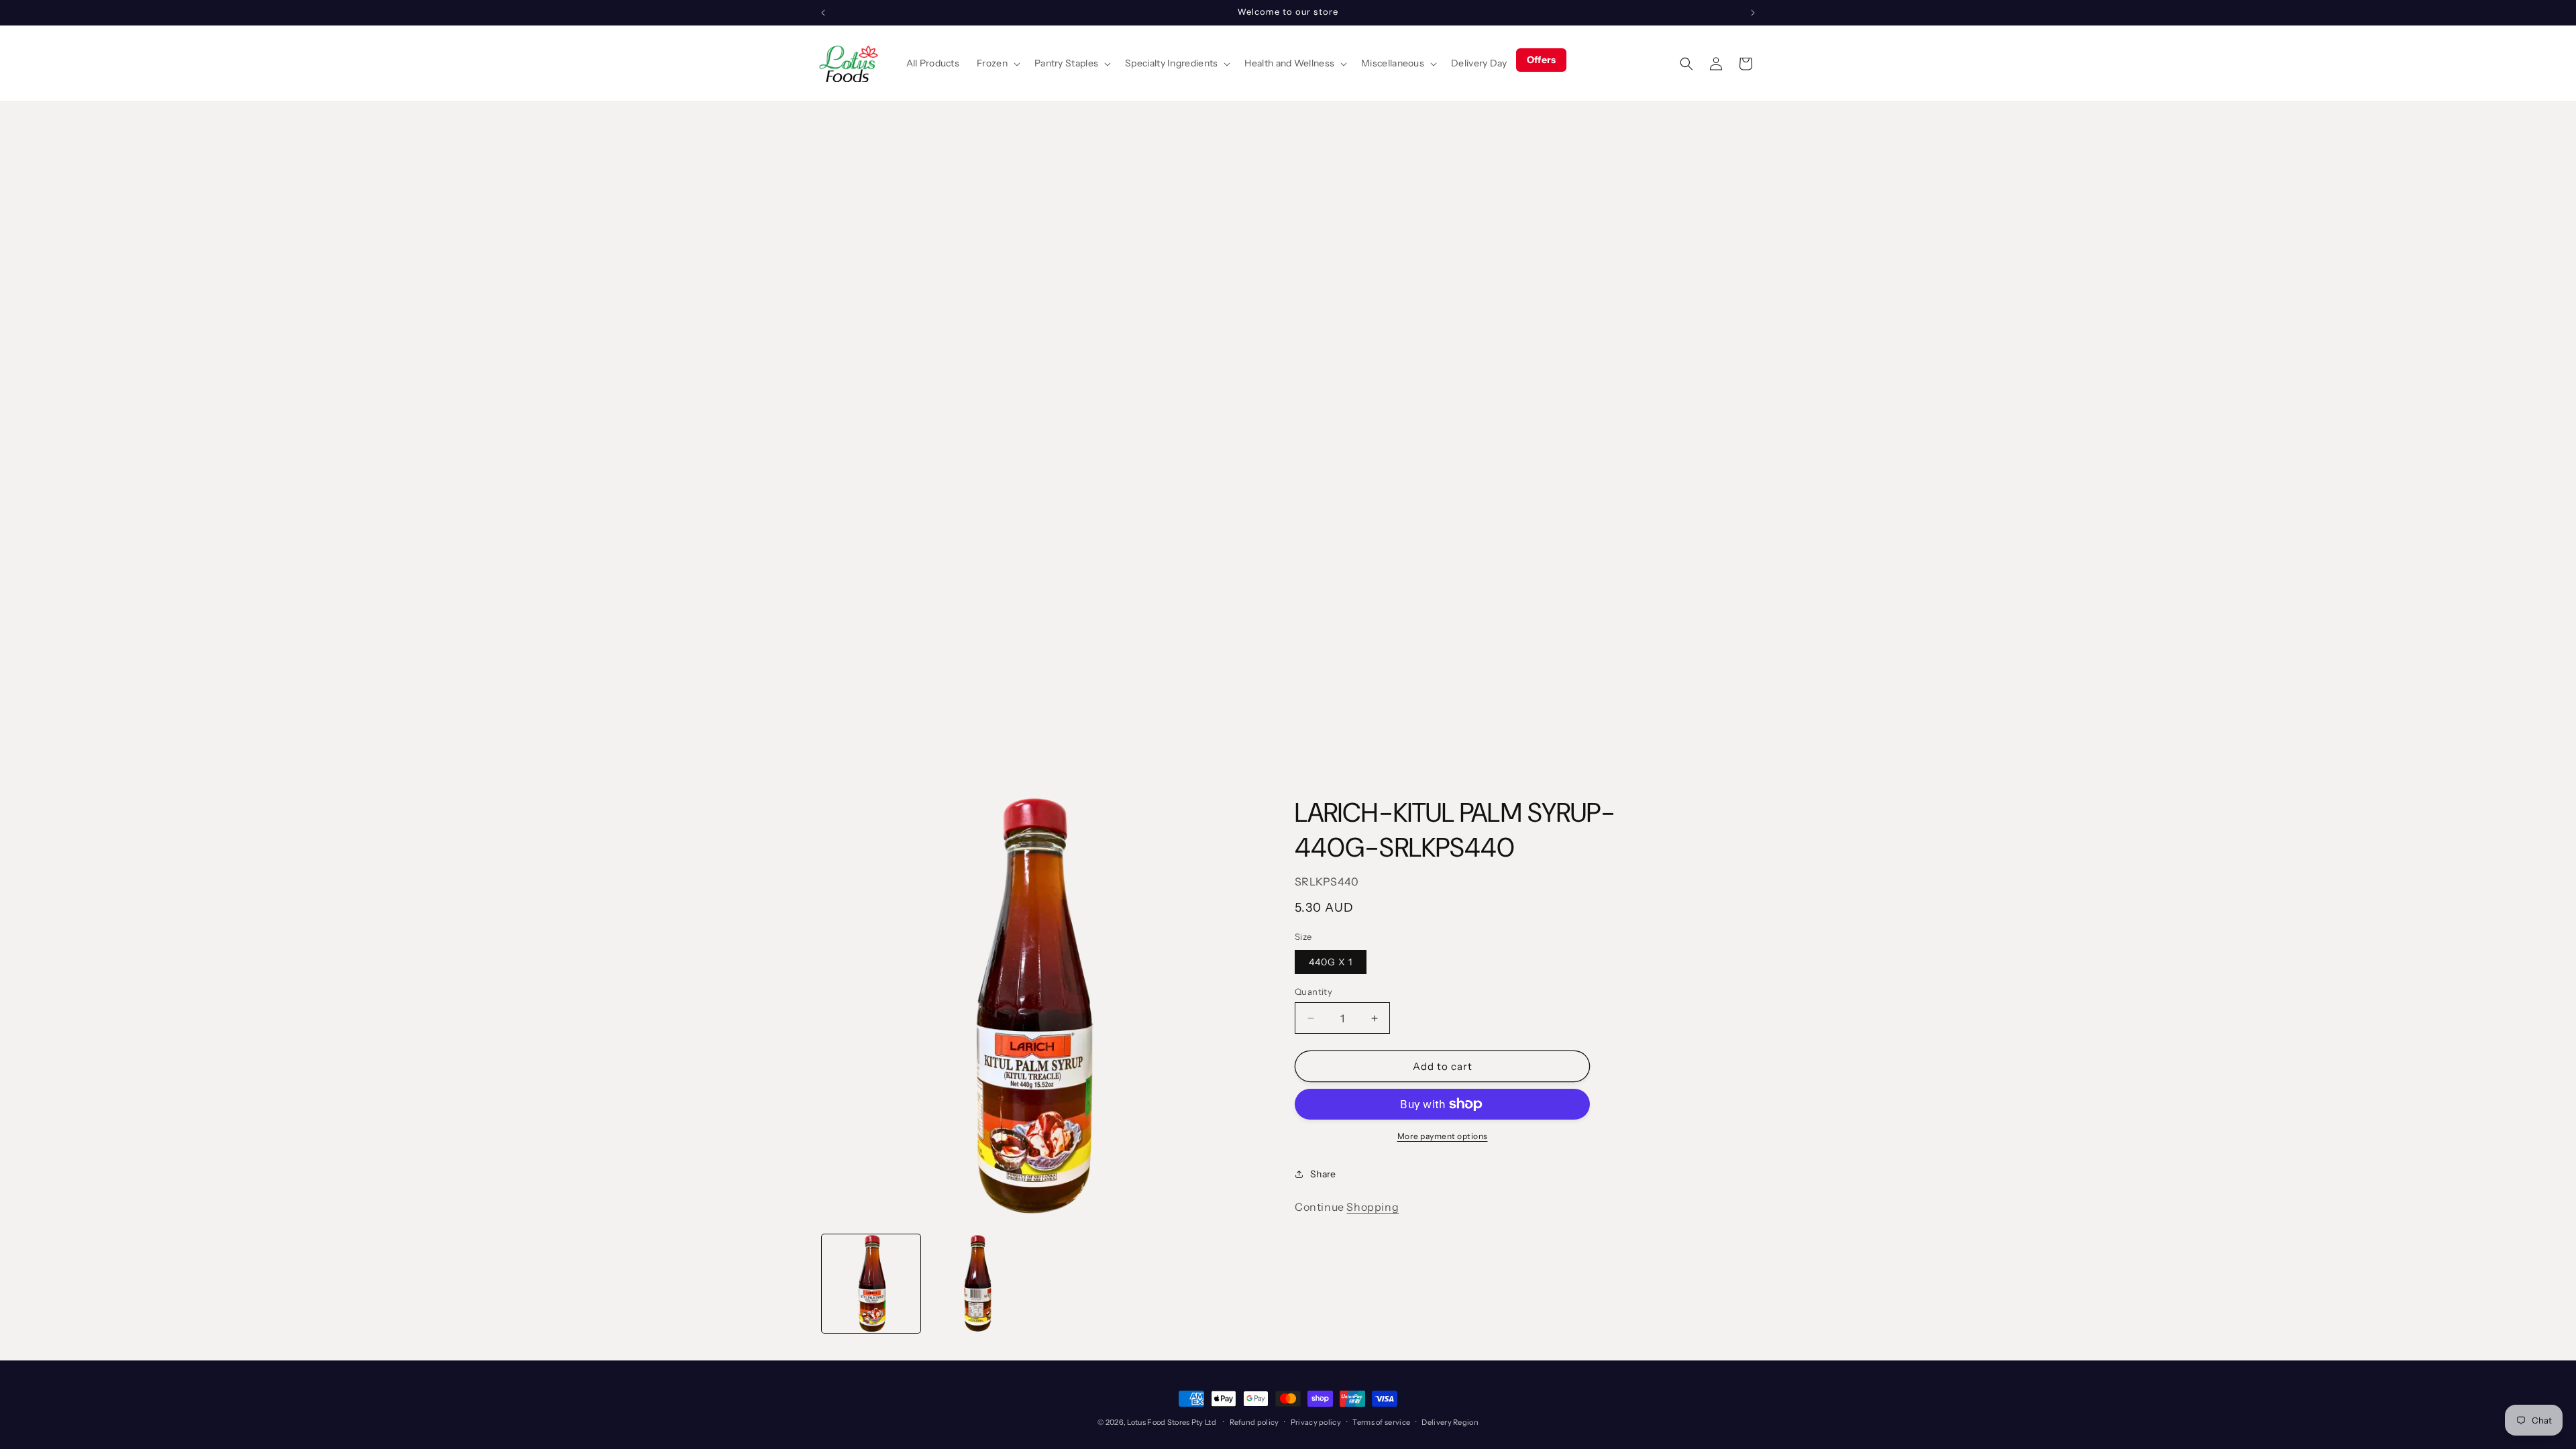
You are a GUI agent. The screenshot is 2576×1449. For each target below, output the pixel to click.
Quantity (1313, 991)
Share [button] (1323, 1174)
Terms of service (1381, 1422)
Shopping (1373, 1207)
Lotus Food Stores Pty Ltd (1172, 1422)
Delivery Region (1450, 1422)
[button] (997, 63)
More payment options (1443, 1136)
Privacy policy (1316, 1422)
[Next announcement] (1753, 13)
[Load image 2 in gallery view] (976, 1284)
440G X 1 (1331, 962)
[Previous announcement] (823, 13)
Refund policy (1254, 1422)
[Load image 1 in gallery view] (871, 1284)
